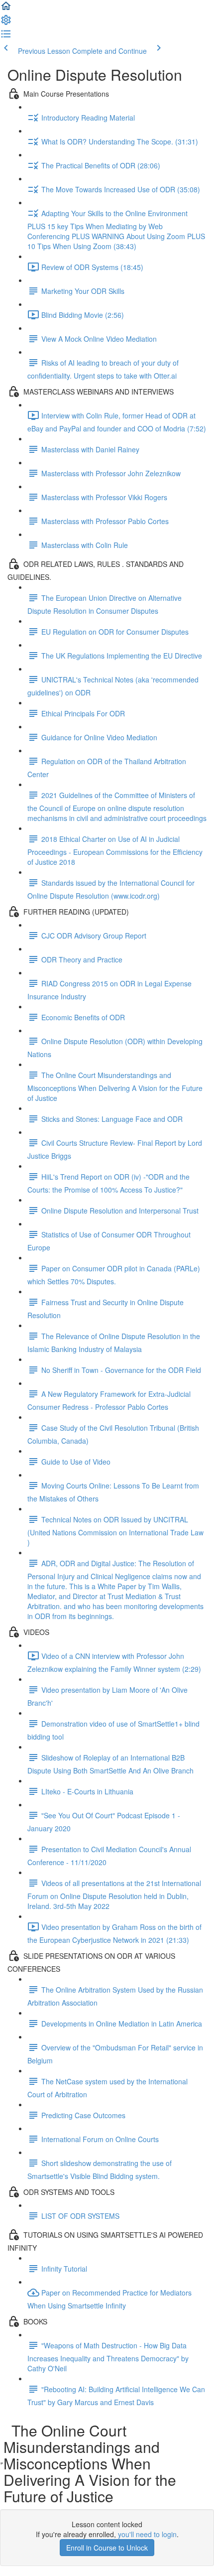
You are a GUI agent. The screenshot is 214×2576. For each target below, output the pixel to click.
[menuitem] (6, 23)
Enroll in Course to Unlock (107, 2548)
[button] (6, 9)
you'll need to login (147, 2534)
